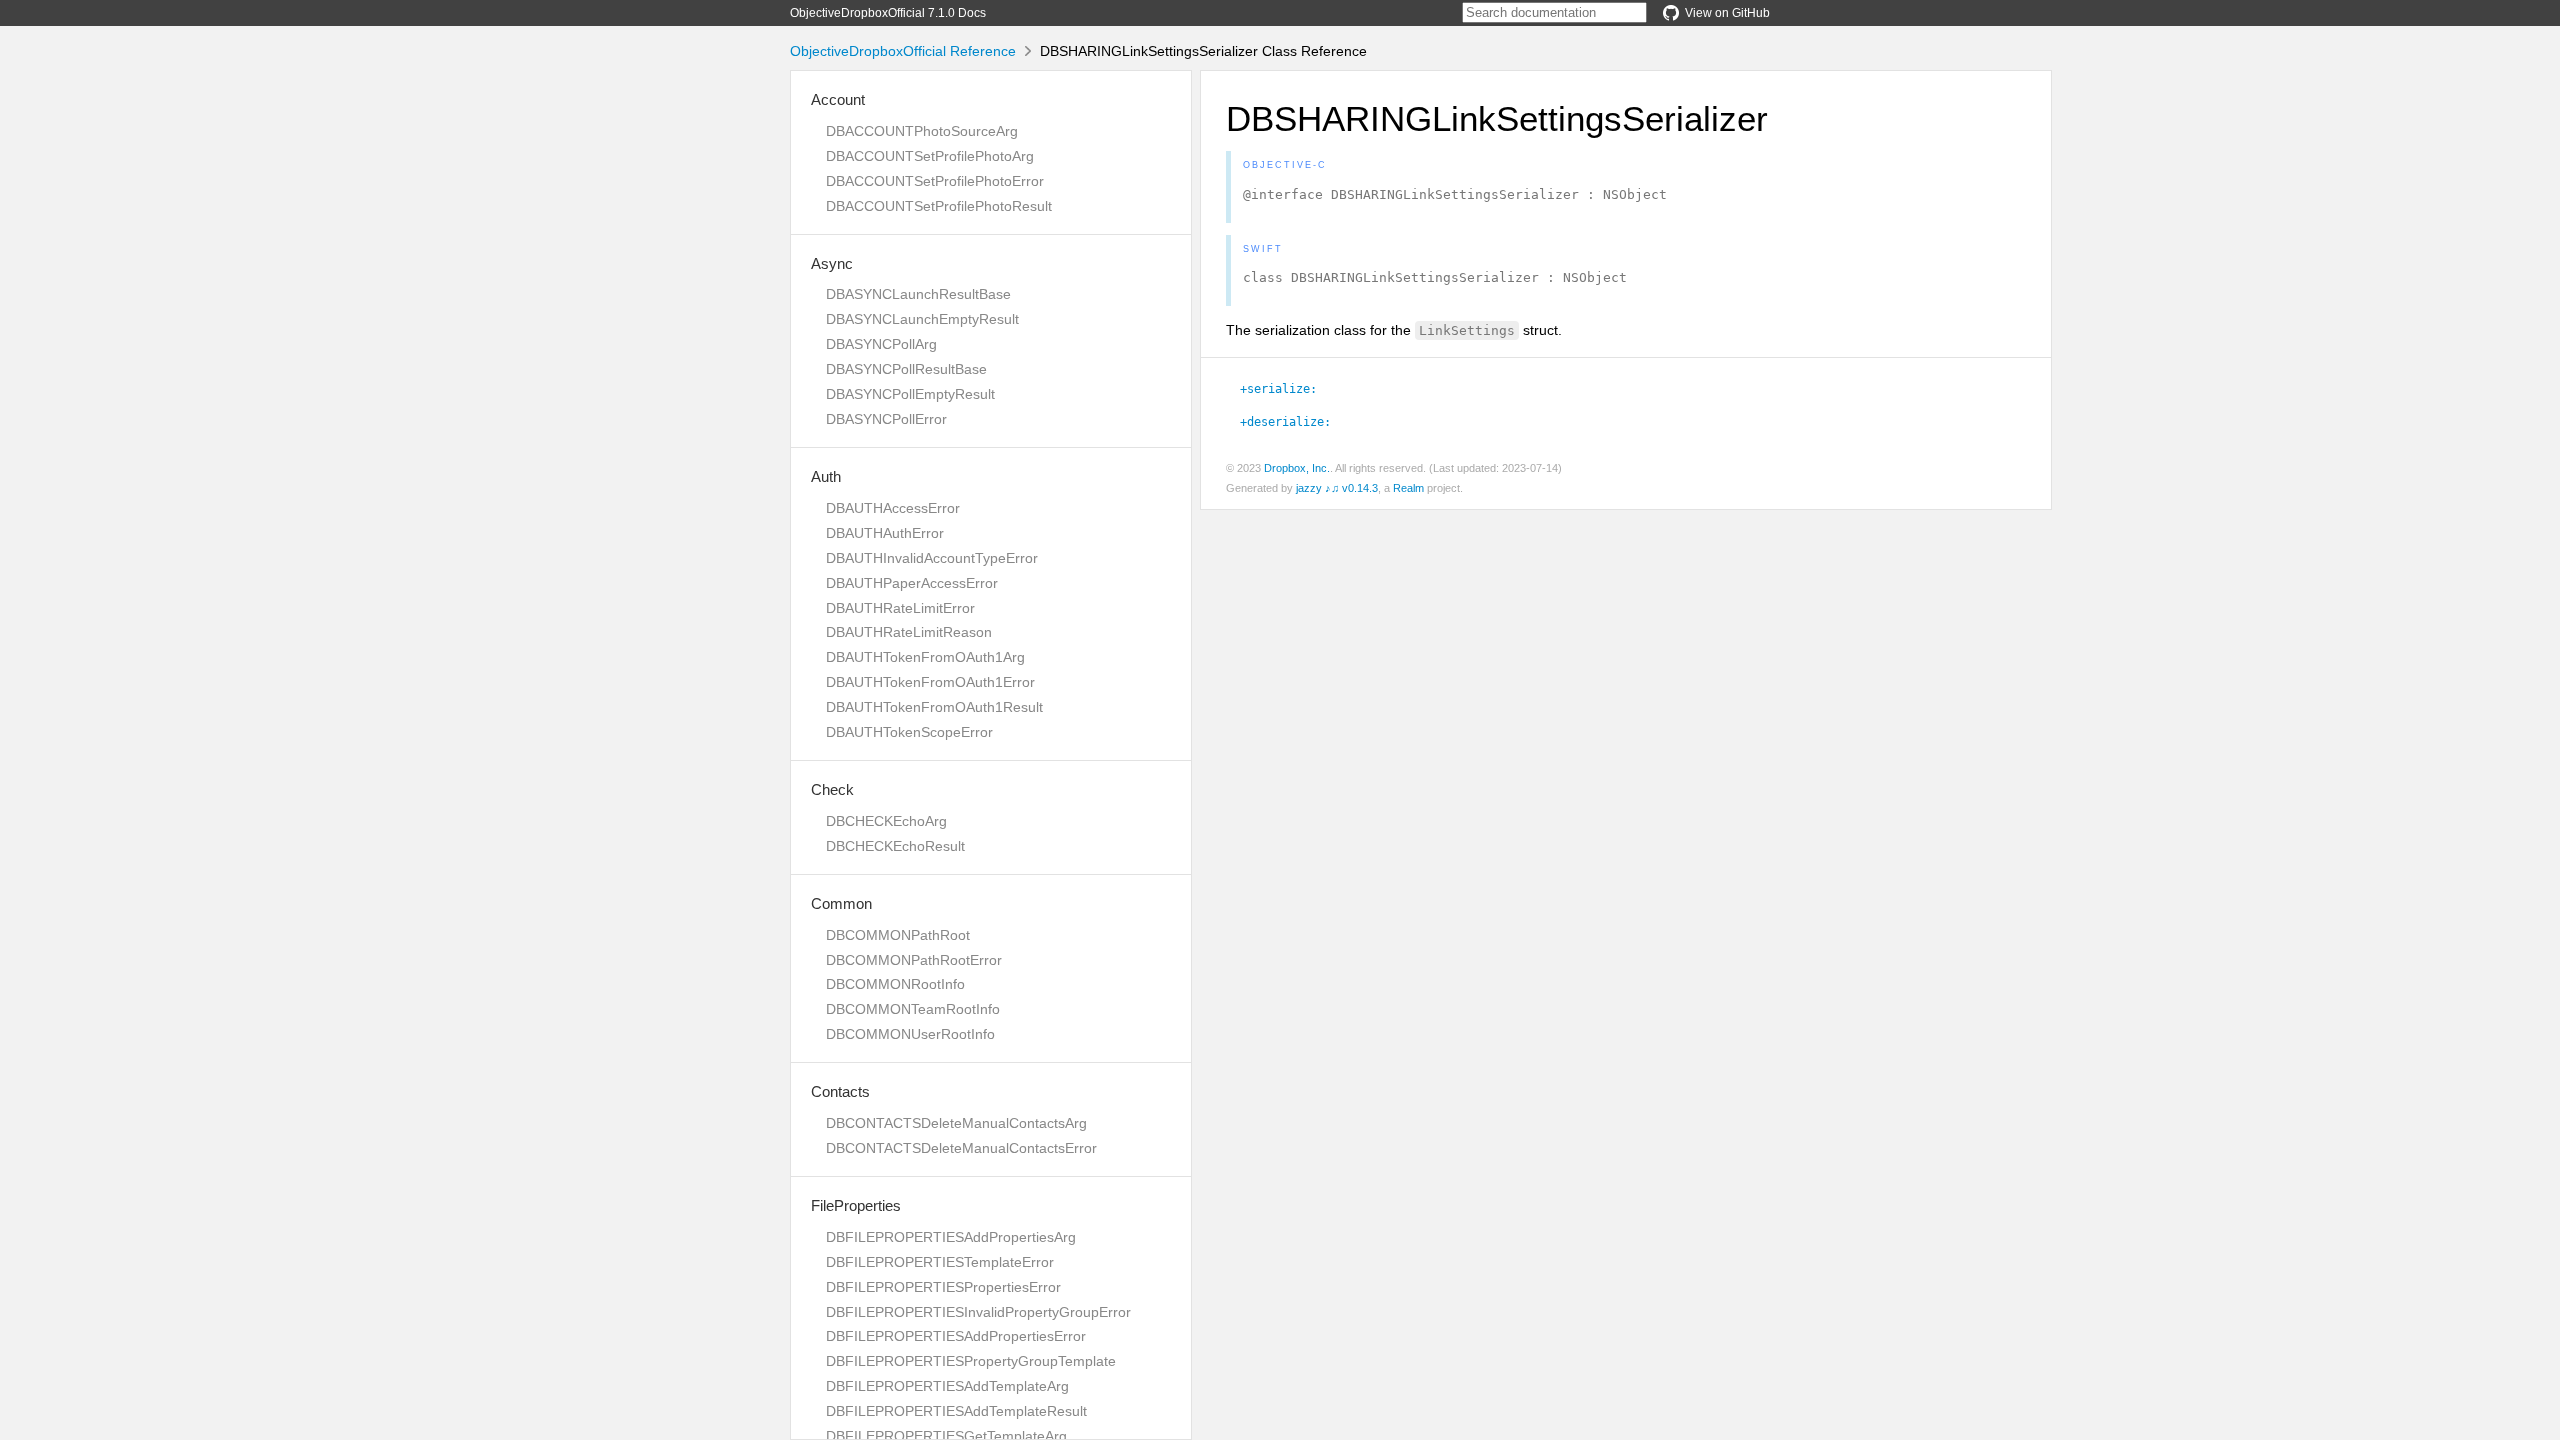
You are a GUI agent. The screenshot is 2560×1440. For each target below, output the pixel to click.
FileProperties (856, 1205)
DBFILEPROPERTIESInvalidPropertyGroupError (978, 1312)
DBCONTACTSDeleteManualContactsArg (956, 1123)
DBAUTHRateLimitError (900, 608)
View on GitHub (1727, 13)
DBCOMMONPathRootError (914, 960)
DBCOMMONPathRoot (898, 935)
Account (838, 99)
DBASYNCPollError (886, 419)
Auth (826, 476)
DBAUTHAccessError (893, 508)
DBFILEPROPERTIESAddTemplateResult (956, 1411)
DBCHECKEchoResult (895, 846)
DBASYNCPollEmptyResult (910, 394)
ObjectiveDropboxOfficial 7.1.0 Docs (888, 13)
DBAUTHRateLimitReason (909, 632)
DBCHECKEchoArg (886, 821)
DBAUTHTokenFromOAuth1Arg (925, 657)
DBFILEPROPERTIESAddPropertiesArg (951, 1237)
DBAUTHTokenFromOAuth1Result (934, 707)
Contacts (840, 1091)
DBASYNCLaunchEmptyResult (922, 319)
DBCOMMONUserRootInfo (910, 1034)
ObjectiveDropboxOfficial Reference (903, 51)
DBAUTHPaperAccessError (912, 583)
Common (841, 903)
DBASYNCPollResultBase (906, 369)
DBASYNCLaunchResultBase (918, 294)
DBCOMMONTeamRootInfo (913, 1009)
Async (832, 263)
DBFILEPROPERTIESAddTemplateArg (947, 1386)
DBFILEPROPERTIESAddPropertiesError (956, 1336)
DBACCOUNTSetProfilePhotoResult (939, 206)
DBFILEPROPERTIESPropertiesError (943, 1287)
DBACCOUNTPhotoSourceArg (922, 131)
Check (832, 789)
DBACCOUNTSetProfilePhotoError (935, 181)
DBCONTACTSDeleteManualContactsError (961, 1148)
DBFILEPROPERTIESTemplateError (940, 1262)
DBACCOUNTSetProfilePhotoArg (930, 156)
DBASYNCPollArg (881, 344)
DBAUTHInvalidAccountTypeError (932, 558)
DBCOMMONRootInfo (895, 984)
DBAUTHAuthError (885, 533)
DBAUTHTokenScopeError (909, 732)
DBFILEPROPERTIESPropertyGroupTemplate (971, 1361)
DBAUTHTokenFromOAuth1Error (930, 682)
